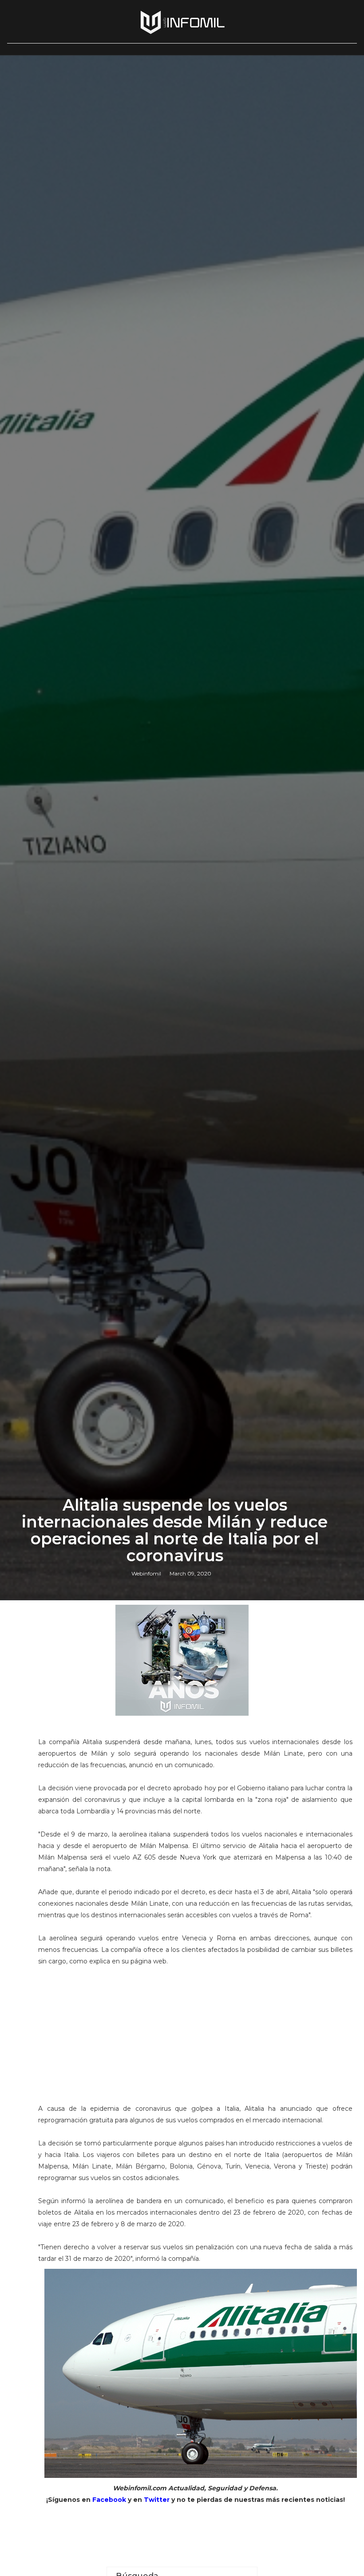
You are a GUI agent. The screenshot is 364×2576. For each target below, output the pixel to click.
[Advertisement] (196, 2041)
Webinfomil (146, 1573)
